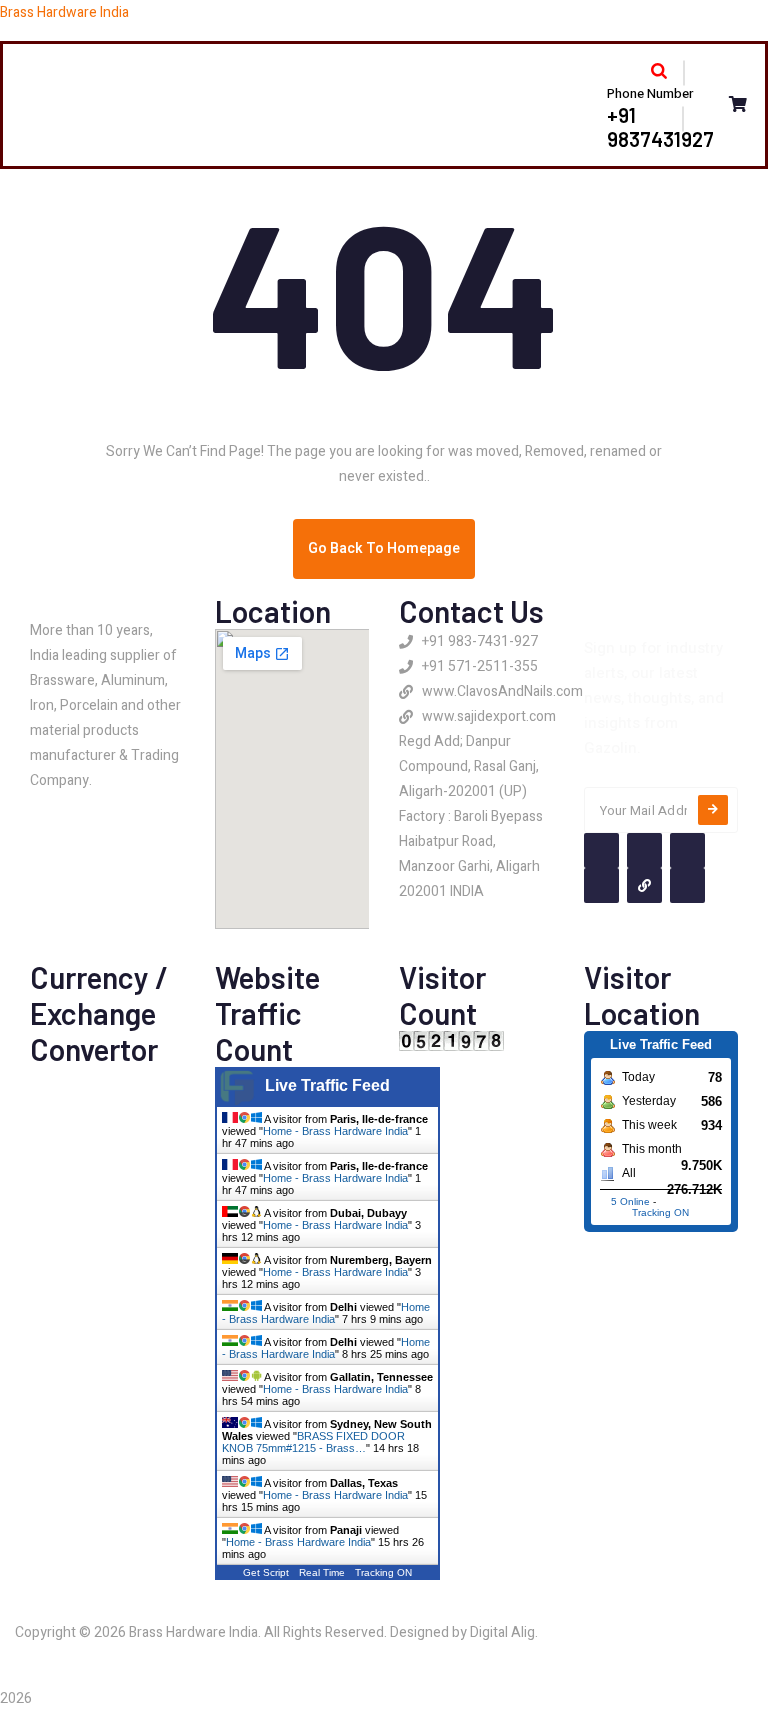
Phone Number (650, 93)
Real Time (322, 1572)
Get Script (266, 1572)
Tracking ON (383, 1572)
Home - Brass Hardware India (335, 1131)
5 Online (630, 1201)
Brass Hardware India (64, 12)
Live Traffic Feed (327, 1085)
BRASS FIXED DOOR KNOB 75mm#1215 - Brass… (313, 1442)
